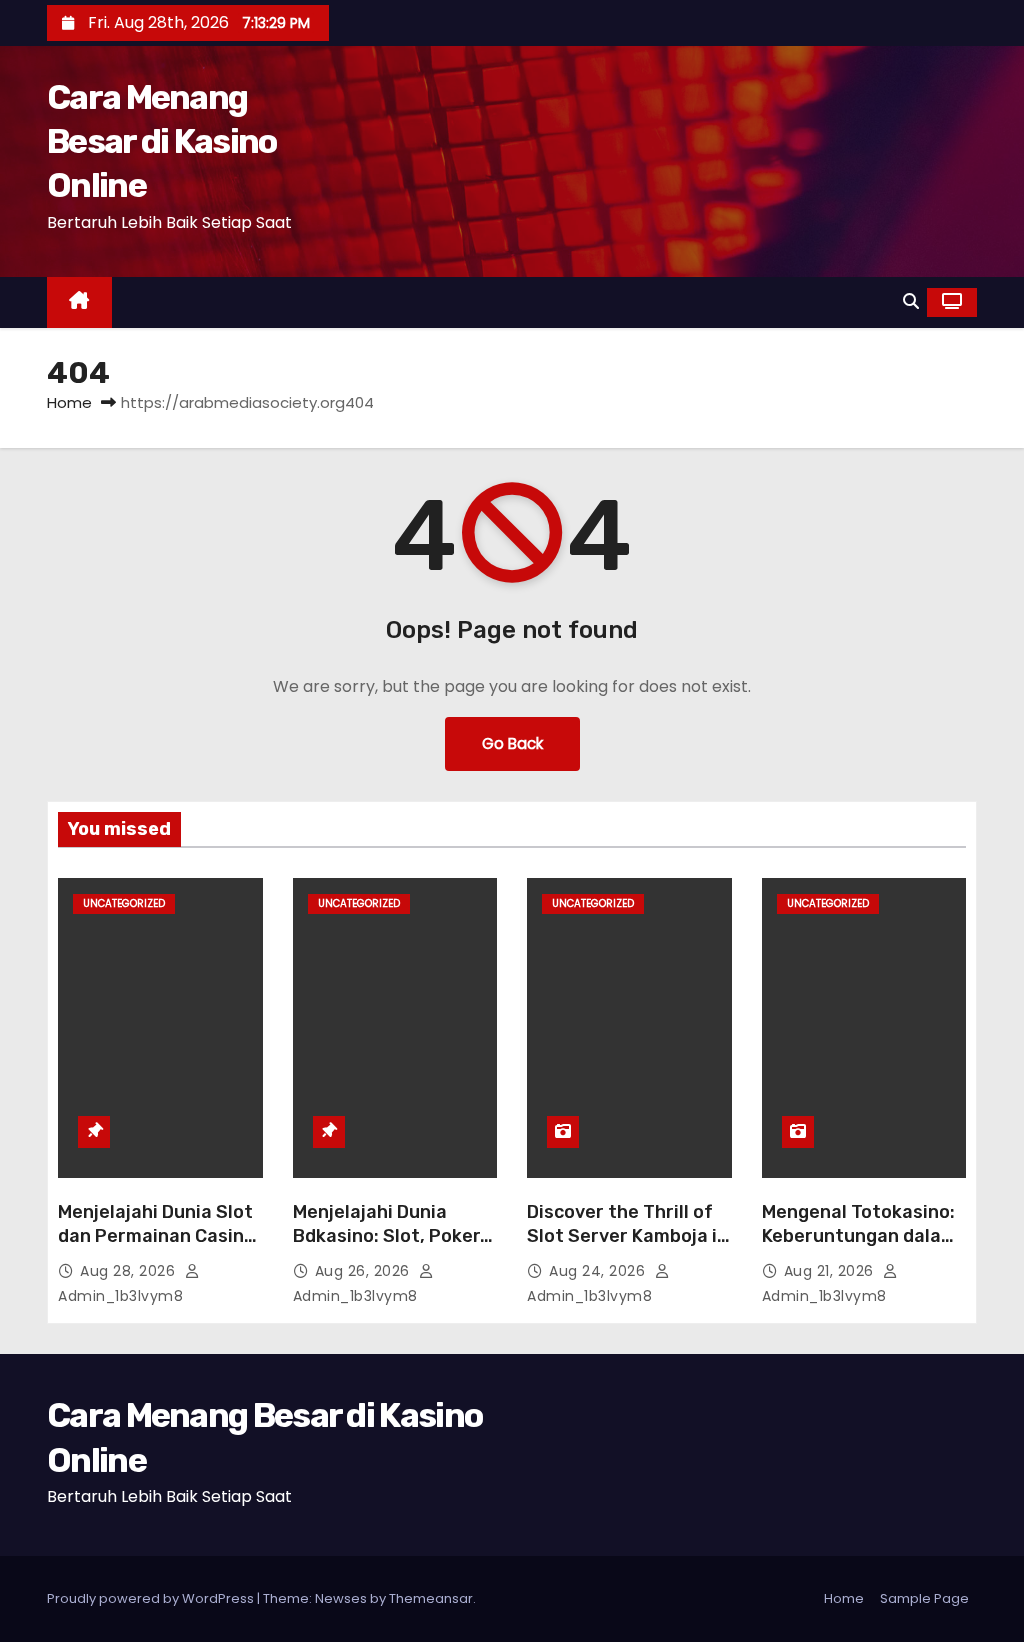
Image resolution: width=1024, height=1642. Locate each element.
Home (69, 402)
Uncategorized (124, 903)
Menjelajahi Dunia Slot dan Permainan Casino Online (156, 1236)
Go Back (512, 743)
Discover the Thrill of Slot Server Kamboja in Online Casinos (627, 1236)
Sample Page (924, 1598)
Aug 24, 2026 (599, 1271)
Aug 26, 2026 (365, 1271)
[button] (911, 301)
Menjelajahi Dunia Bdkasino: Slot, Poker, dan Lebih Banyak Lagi (390, 1236)
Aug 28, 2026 (130, 1271)
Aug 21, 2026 (831, 1271)
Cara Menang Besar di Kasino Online (162, 141)
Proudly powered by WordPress (152, 1598)
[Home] (79, 302)
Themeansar (431, 1598)
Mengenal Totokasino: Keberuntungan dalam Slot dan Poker (859, 1236)
